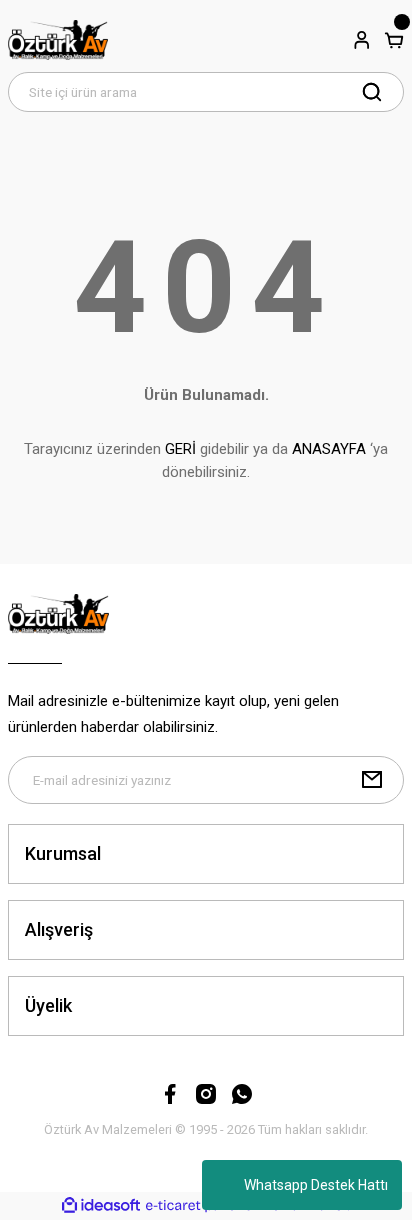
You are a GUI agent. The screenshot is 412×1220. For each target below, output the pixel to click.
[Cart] (394, 40)
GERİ (180, 449)
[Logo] (58, 40)
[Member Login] (362, 40)
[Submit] (372, 780)
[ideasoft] (101, 1206)
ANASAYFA (329, 449)
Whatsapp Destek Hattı (316, 1185)
